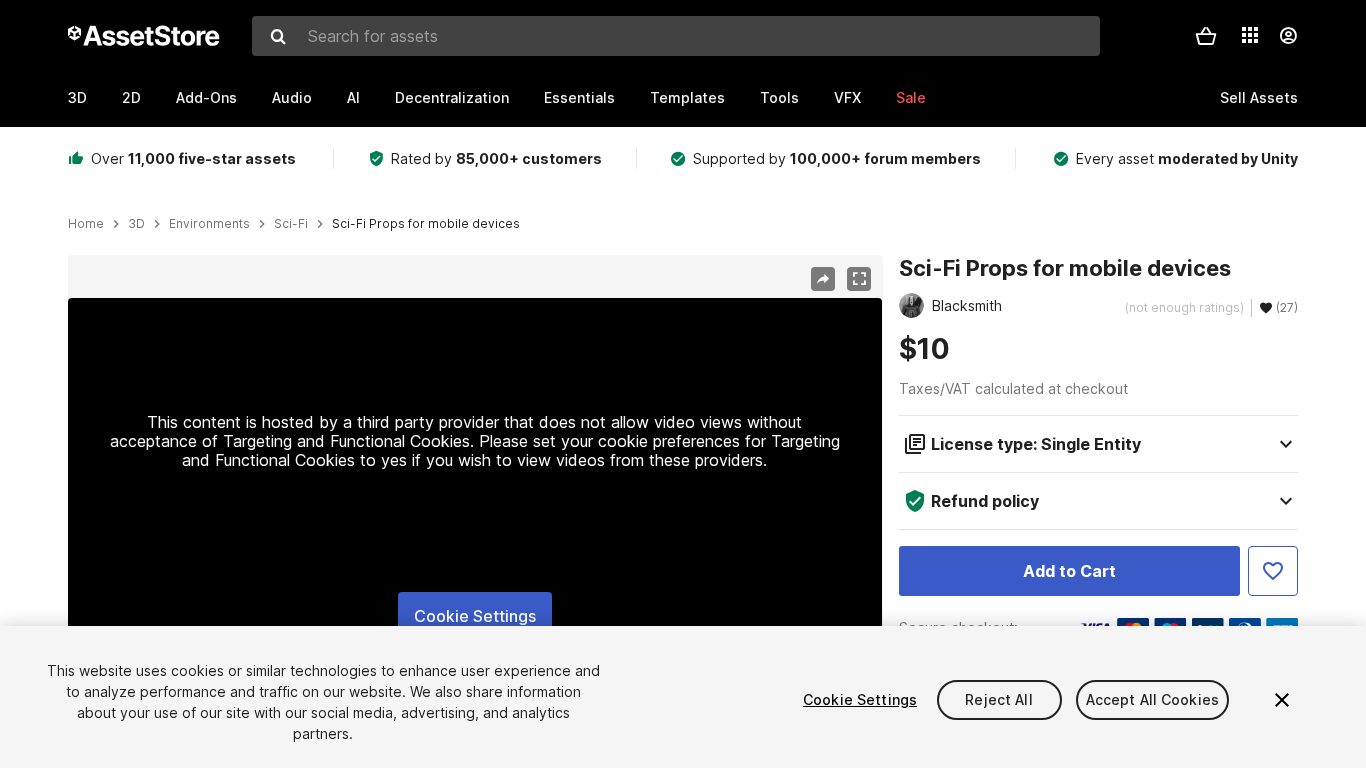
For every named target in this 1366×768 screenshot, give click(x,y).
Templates (687, 97)
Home (86, 224)
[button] (1206, 36)
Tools (779, 97)
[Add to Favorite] (1273, 571)
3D (77, 97)
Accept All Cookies (1153, 699)
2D (131, 97)
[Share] (823, 279)
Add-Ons (206, 97)
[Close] (1282, 700)
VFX (847, 97)
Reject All (998, 699)
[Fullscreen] (859, 279)
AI (353, 97)
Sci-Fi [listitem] (291, 224)
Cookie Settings (475, 616)
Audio (292, 97)
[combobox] (676, 36)
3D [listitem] (136, 224)
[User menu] (1288, 36)
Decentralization (452, 97)
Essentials (579, 97)
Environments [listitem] (209, 224)
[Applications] (1250, 35)
